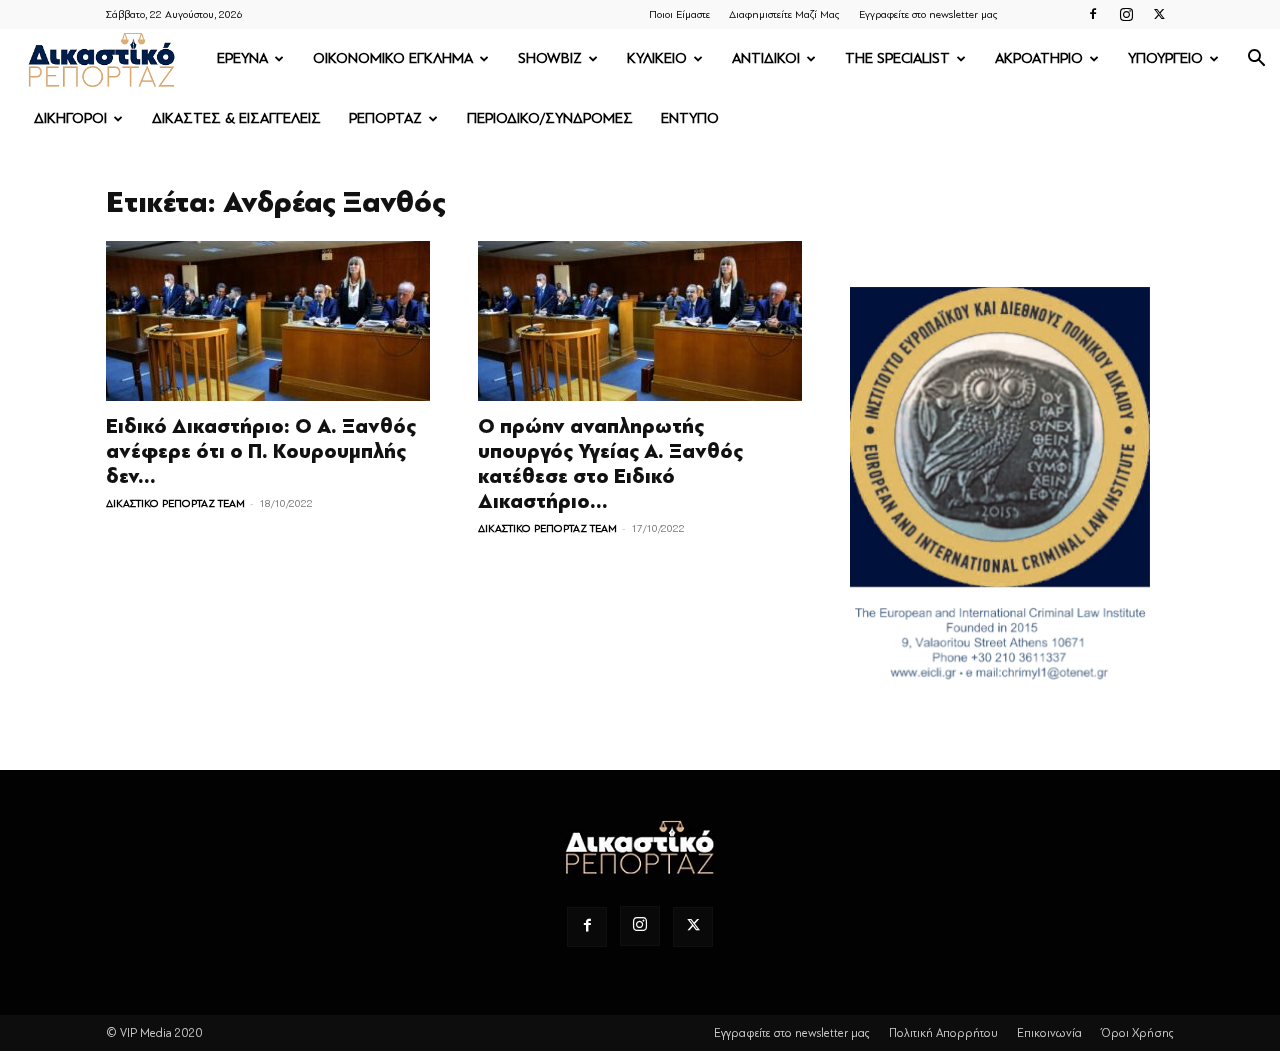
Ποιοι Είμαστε (679, 14)
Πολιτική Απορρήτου (943, 1033)
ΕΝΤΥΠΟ (690, 118)
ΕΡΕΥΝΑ (242, 58)
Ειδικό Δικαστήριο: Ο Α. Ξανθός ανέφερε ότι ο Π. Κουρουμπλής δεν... (261, 451)
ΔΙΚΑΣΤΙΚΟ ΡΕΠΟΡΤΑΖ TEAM (175, 503)
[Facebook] (1093, 14)
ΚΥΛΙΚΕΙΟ (657, 58)
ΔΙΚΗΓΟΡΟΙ (70, 118)
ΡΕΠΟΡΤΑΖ (385, 118)
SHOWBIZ (550, 58)
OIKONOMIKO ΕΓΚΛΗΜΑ (393, 58)
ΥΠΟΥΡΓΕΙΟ (1165, 58)
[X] (1159, 14)
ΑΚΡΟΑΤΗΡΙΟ (1039, 58)
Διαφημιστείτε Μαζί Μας (784, 14)
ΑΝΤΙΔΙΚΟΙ (766, 58)
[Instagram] (1126, 14)
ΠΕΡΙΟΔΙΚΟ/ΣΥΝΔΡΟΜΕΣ (550, 118)
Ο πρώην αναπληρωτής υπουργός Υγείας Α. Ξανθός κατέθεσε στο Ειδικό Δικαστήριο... (610, 464)
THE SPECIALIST (897, 58)
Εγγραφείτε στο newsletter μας (928, 14)
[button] (1256, 60)
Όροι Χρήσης (1137, 1033)
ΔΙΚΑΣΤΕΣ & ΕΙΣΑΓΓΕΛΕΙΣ (236, 118)
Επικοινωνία (1049, 1033)
